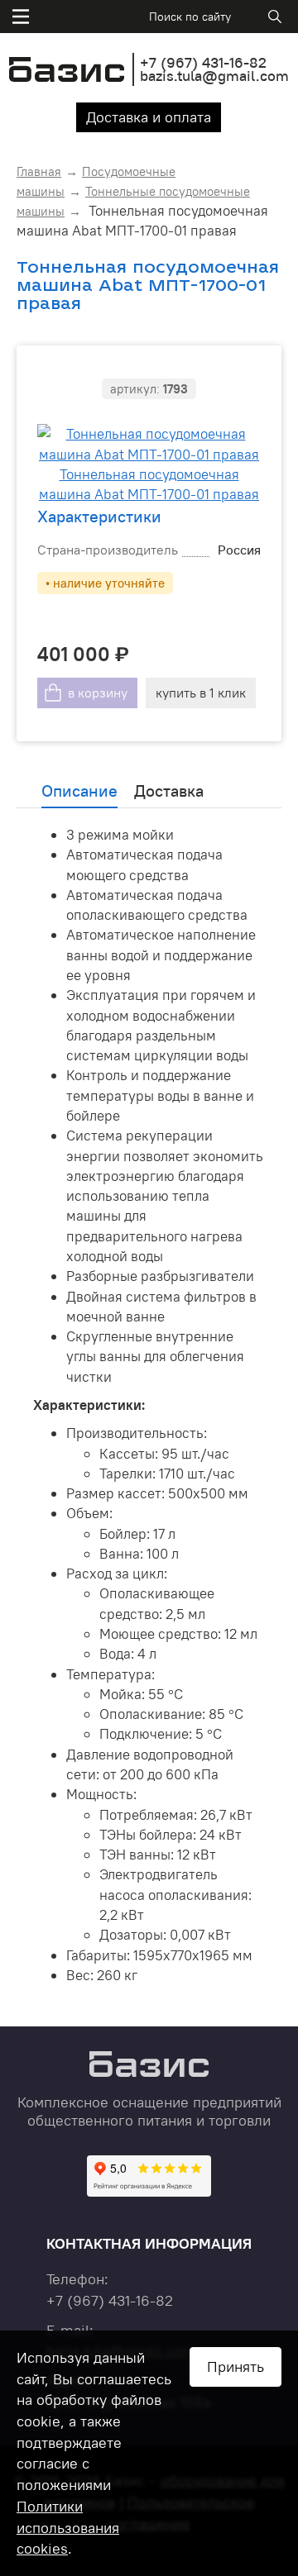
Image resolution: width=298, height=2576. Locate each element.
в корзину (98, 693)
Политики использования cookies (68, 2527)
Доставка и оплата (149, 117)
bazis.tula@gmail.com (214, 76)
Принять (236, 2366)
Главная (39, 171)
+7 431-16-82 (203, 62)
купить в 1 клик (201, 693)
